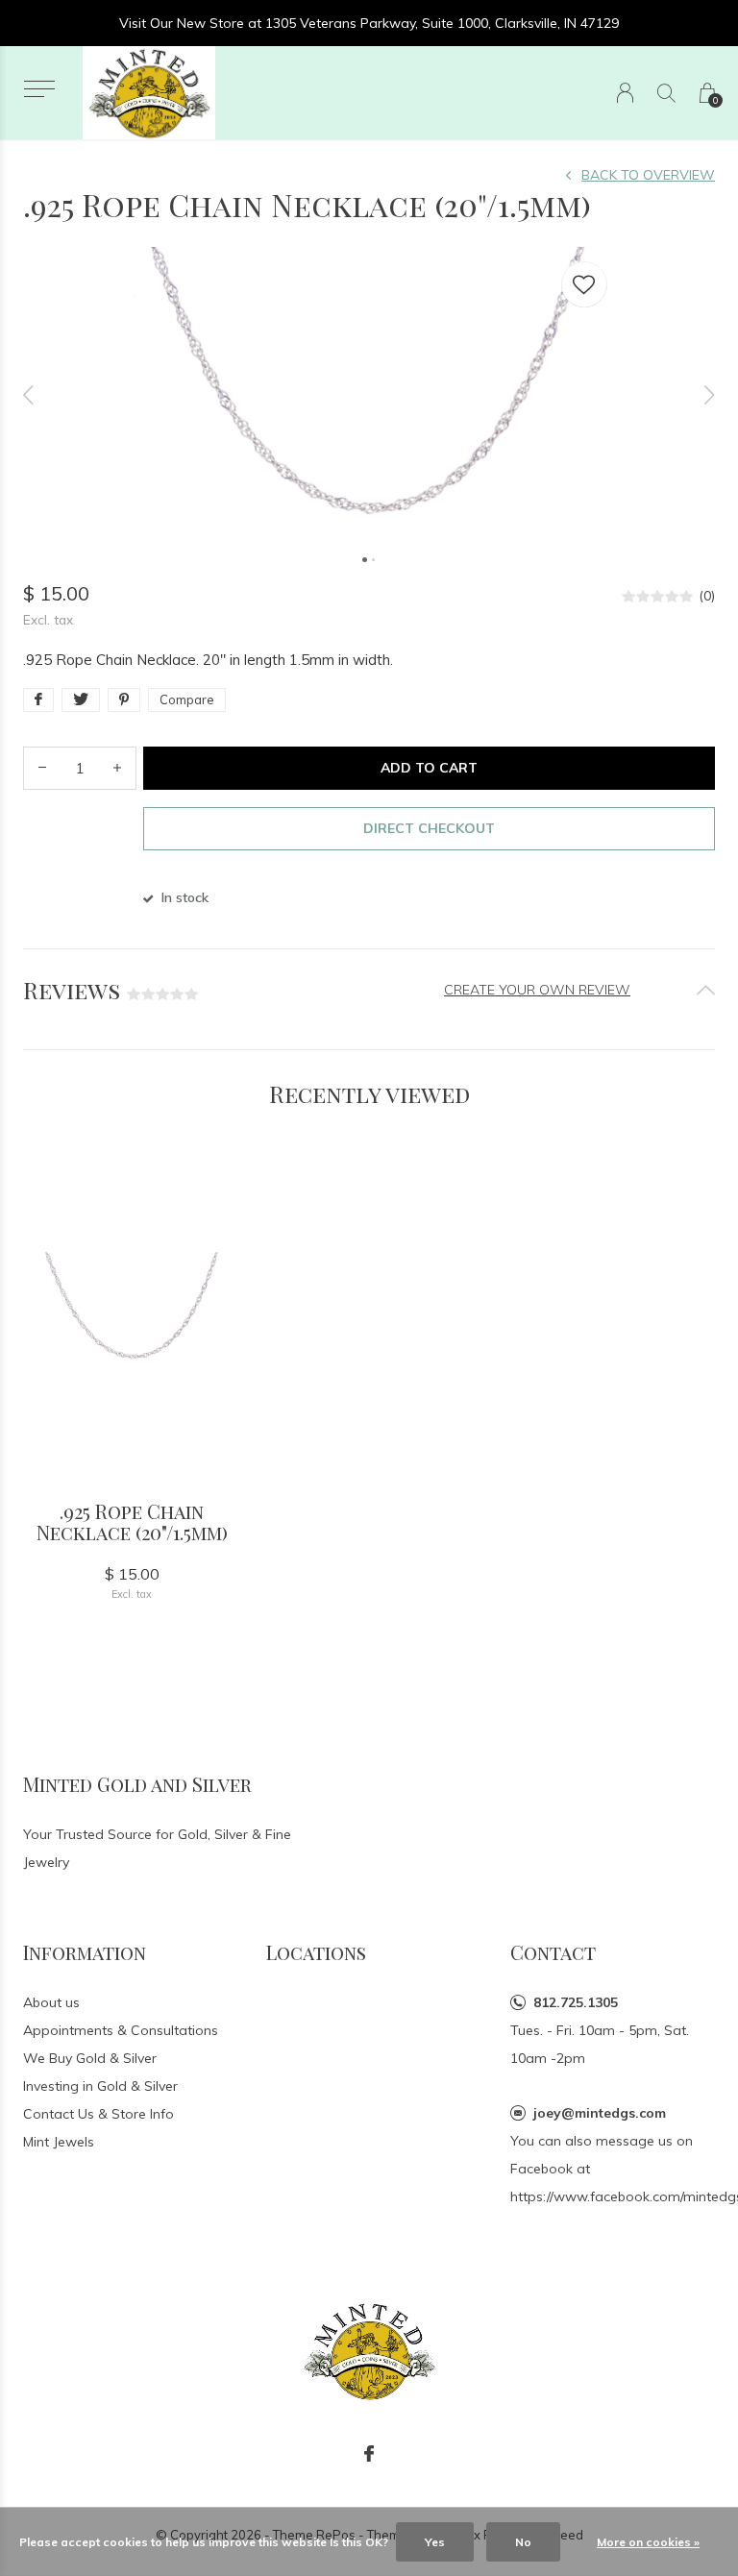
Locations (316, 1952)
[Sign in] (625, 93)
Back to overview (648, 175)
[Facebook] (369, 2454)
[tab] (369, 990)
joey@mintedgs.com (600, 2113)
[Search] (666, 93)
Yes (435, 2542)
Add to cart (429, 768)
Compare (187, 699)
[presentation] (29, 395)
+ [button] (117, 768)
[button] (39, 89)
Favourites (584, 284)
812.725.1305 (576, 2002)
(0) (707, 596)
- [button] (42, 768)
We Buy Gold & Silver (90, 2058)
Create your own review (537, 990)
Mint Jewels (59, 2142)
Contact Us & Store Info (98, 2114)
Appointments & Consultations (121, 2030)
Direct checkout (429, 828)
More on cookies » (648, 2542)
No (523, 2542)
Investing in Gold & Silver (100, 2086)
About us (51, 2002)
